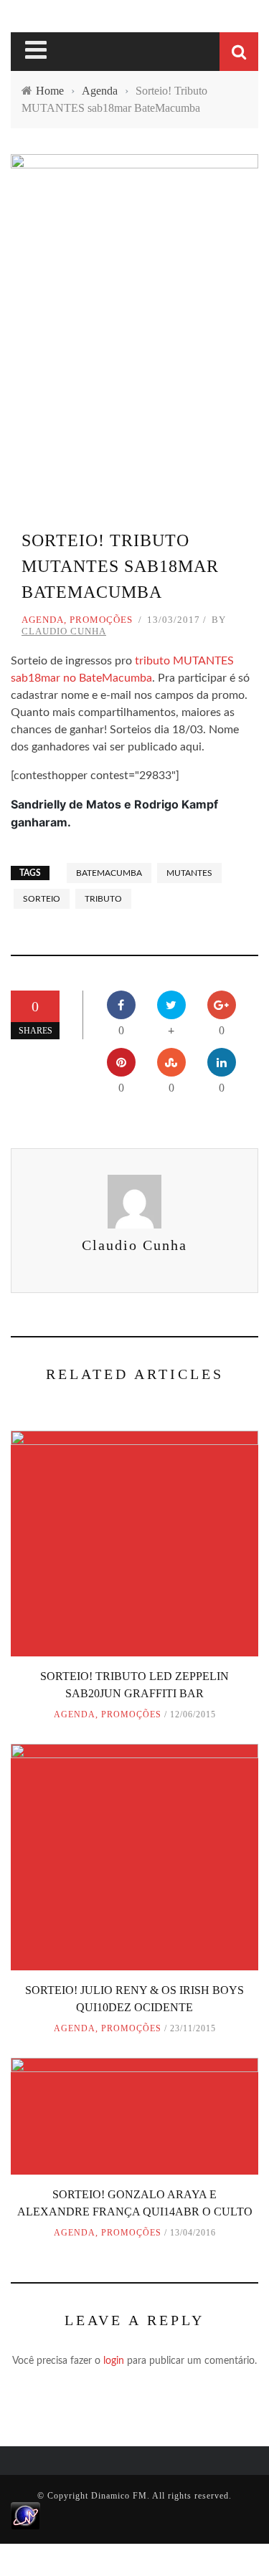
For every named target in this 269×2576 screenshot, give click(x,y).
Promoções (101, 620)
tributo (103, 899)
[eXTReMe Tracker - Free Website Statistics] (25, 2515)
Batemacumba (109, 873)
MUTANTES (189, 873)
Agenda (43, 620)
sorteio (42, 899)
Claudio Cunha (64, 631)
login (114, 2361)
